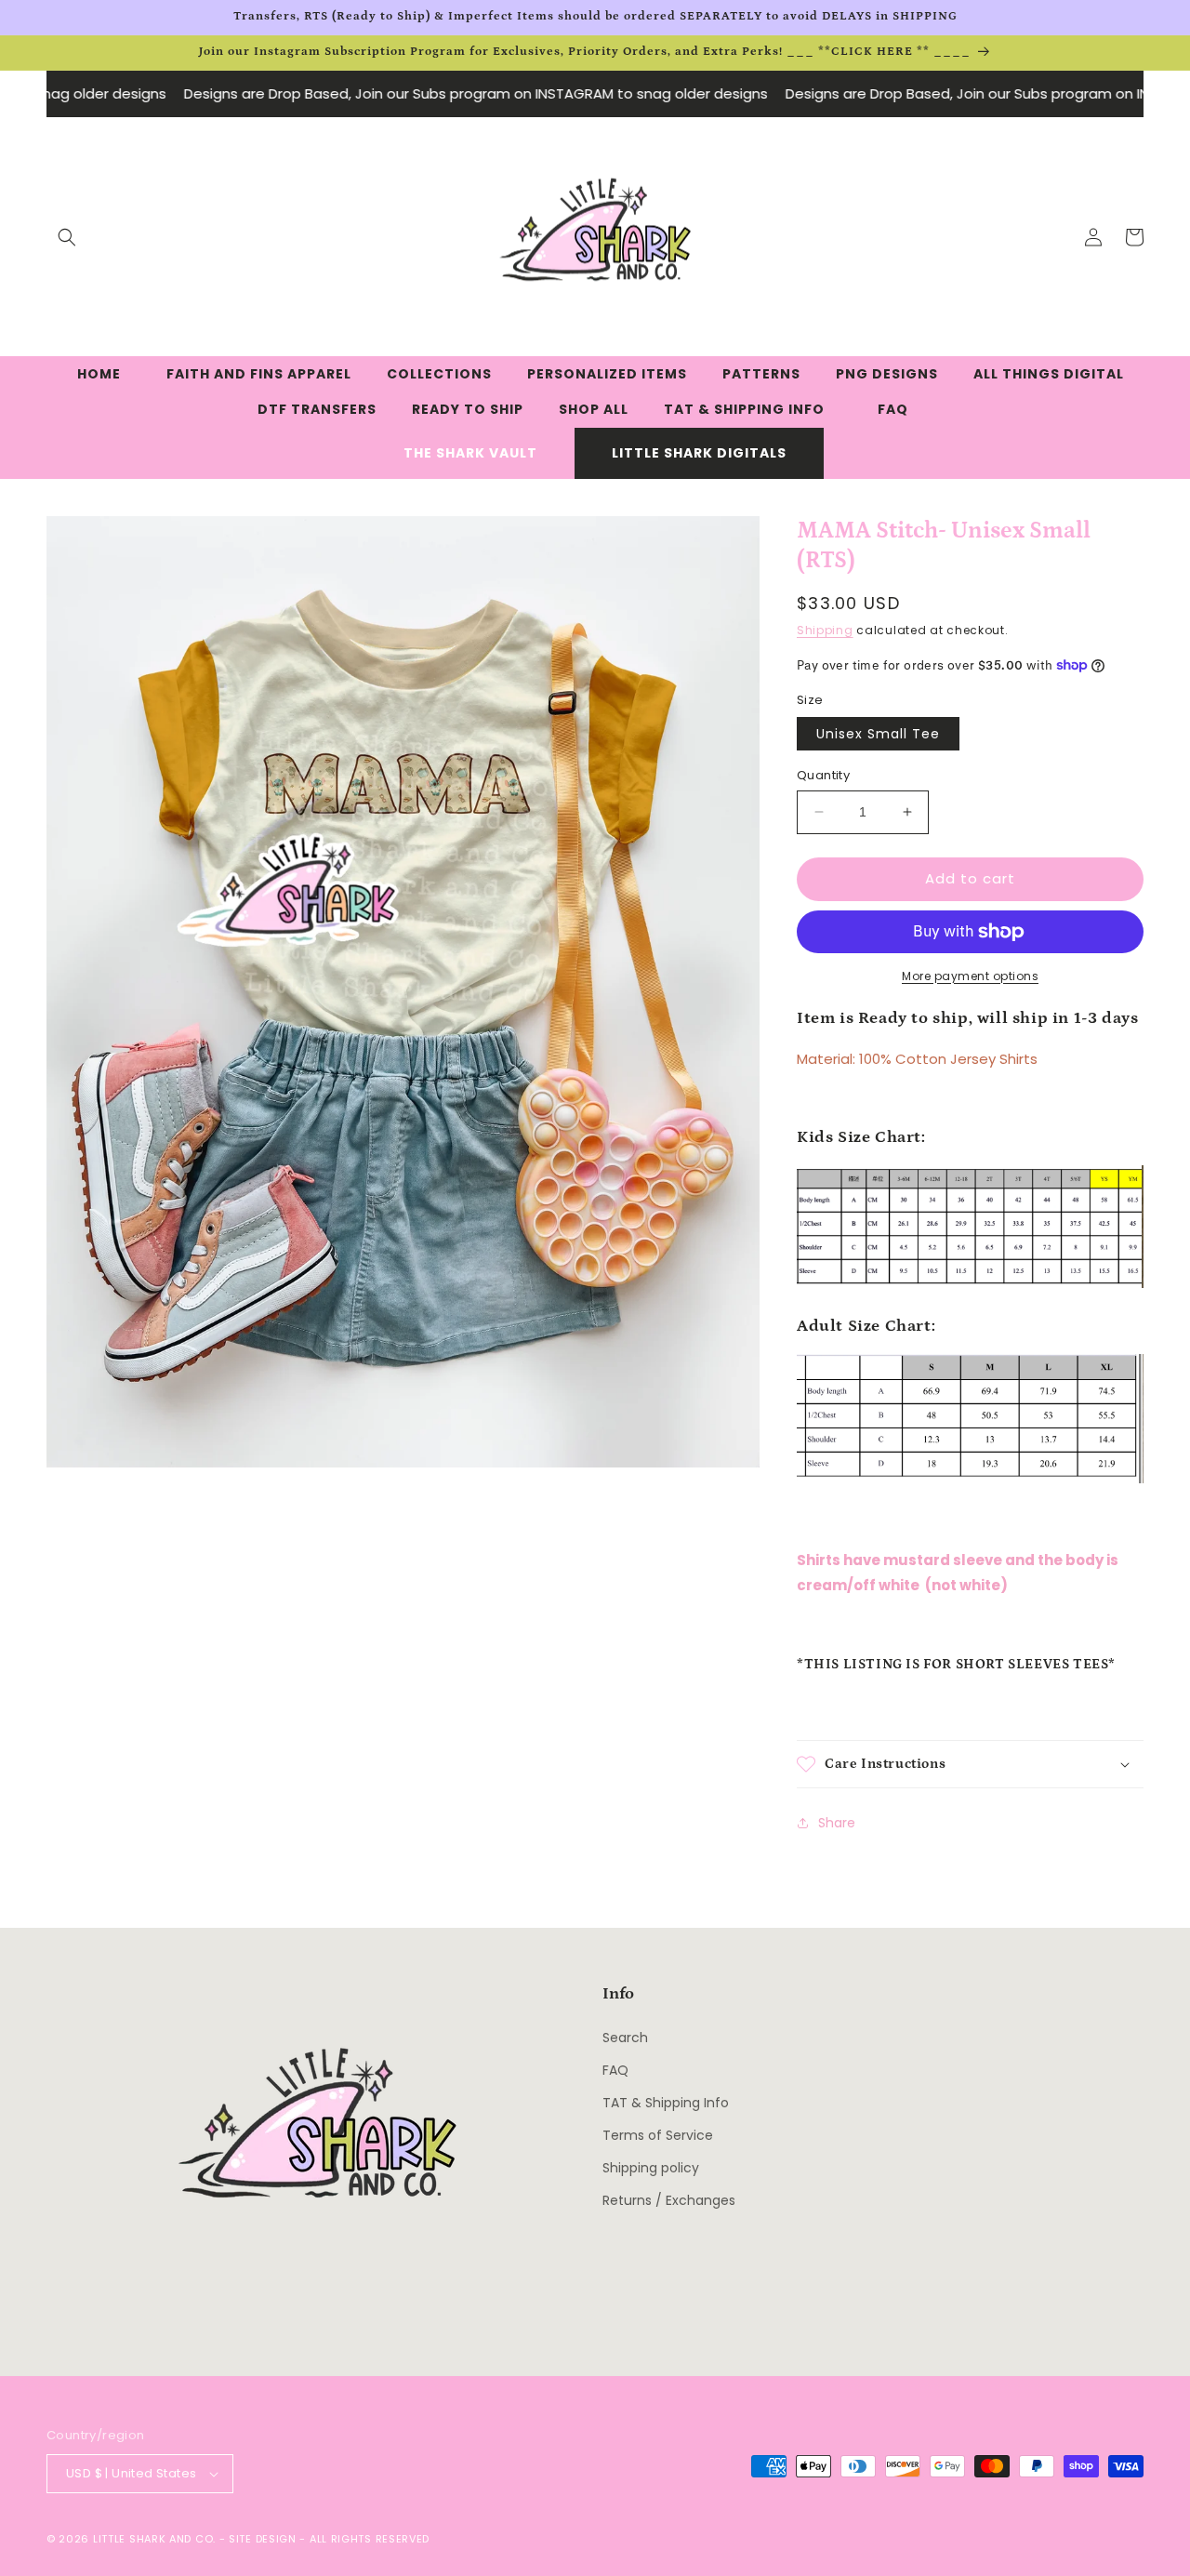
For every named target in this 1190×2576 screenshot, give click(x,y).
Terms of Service (658, 2135)
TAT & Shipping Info (666, 2103)
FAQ (615, 2070)
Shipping (825, 630)
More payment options (970, 976)
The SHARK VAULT (470, 453)
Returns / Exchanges (669, 2200)
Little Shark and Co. (154, 2539)
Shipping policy (651, 2168)
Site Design (263, 2539)
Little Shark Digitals (699, 453)
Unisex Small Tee (878, 734)
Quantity (823, 775)
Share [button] (837, 1823)
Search (625, 2038)
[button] (67, 237)
